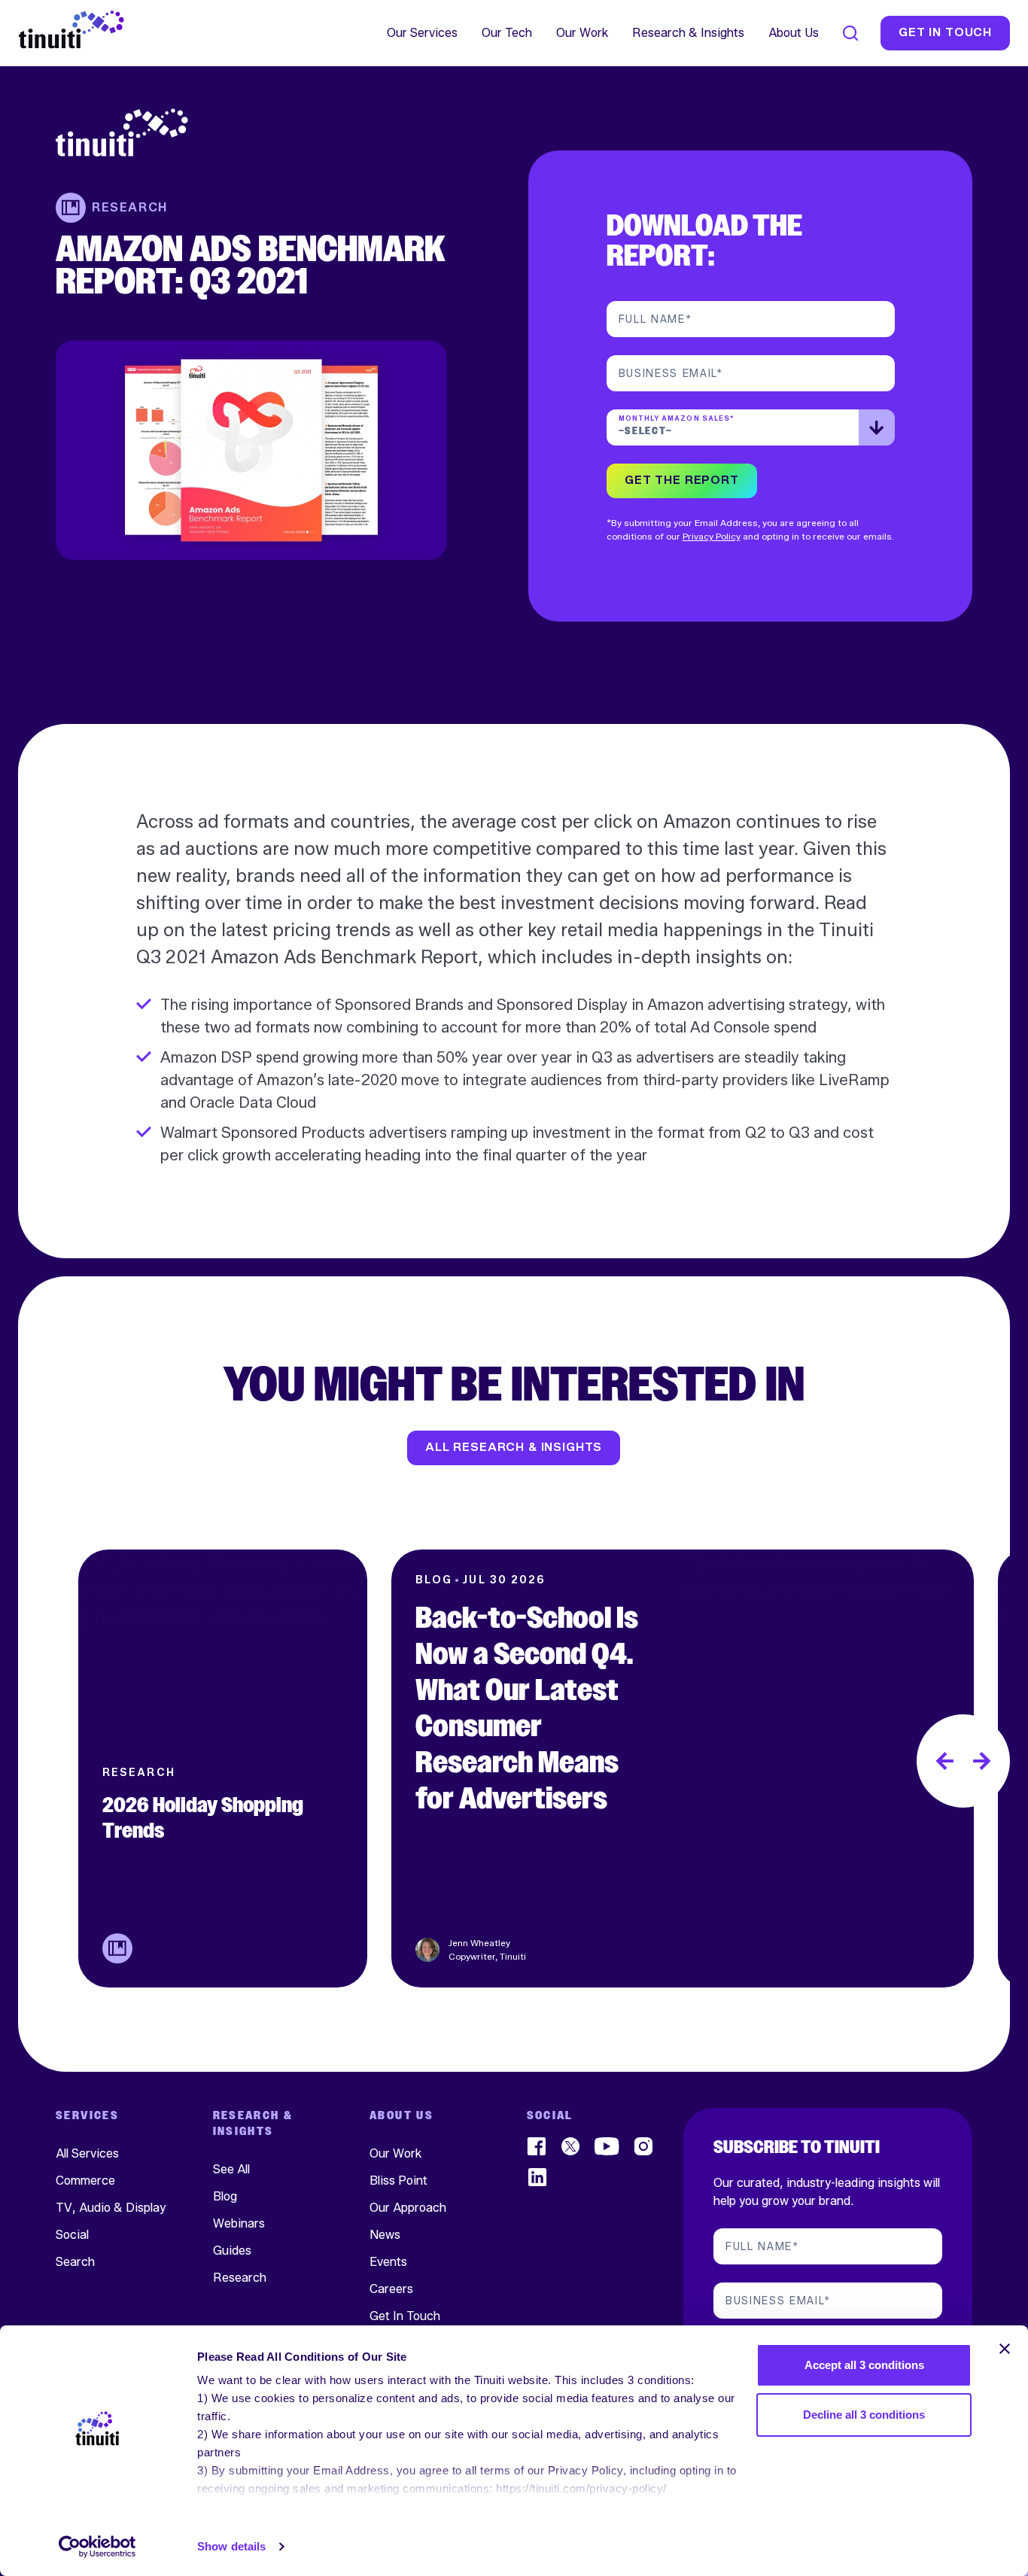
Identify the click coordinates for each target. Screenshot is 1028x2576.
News (385, 2234)
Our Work (582, 33)
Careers (391, 2288)
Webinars (239, 2223)
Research (240, 2277)
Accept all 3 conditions (864, 2365)
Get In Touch (405, 2315)
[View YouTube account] (608, 2146)
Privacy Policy (712, 536)
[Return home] (251, 132)
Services (87, 2116)
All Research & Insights (514, 1448)
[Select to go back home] (71, 30)
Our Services (422, 33)
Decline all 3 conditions (864, 2415)
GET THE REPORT (681, 481)
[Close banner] (1005, 2349)
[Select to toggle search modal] (850, 33)
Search (75, 2261)
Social (72, 2234)
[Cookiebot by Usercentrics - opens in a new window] (97, 2547)
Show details (231, 2546)
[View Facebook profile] (538, 2146)
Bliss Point (398, 2180)
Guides (232, 2250)
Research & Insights (688, 33)
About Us (794, 33)
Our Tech (507, 33)
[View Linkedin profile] (538, 2177)
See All (231, 2168)
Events (388, 2261)
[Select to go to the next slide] (982, 1761)
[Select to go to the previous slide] (944, 1761)
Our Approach (408, 2207)
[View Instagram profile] (645, 2146)
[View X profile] (571, 2146)
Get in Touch (945, 33)
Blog (225, 2196)
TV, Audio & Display (111, 2207)
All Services (87, 2153)
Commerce (85, 2180)
